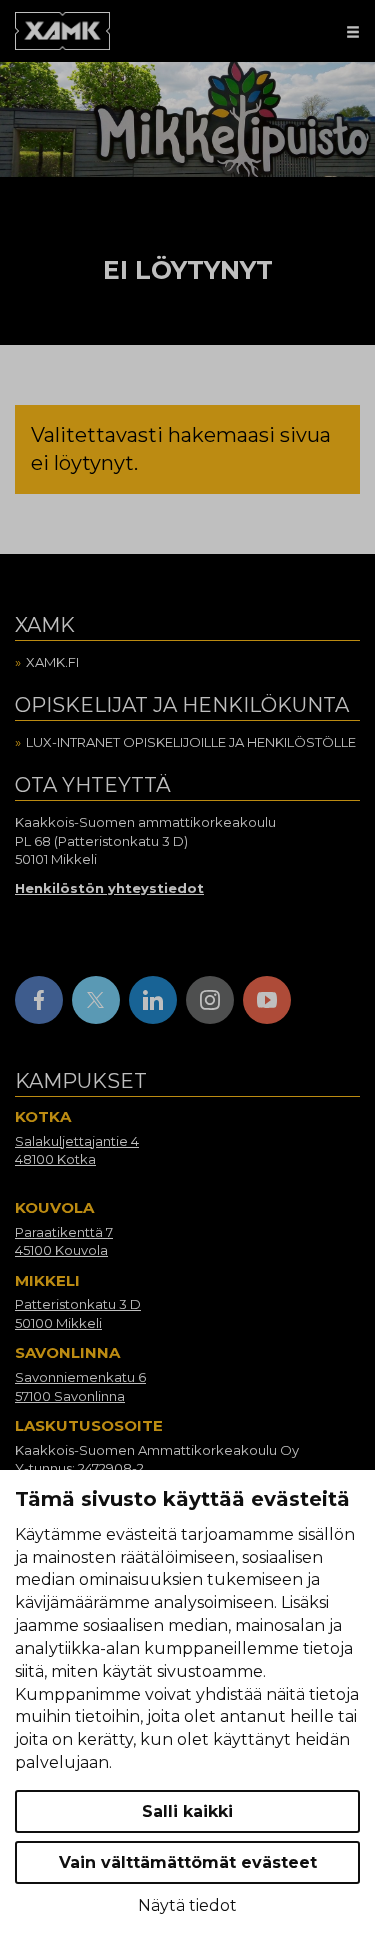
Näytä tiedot (187, 1905)
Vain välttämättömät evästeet (188, 1862)
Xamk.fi (52, 662)
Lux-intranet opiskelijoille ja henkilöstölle (191, 742)
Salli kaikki (187, 1811)
